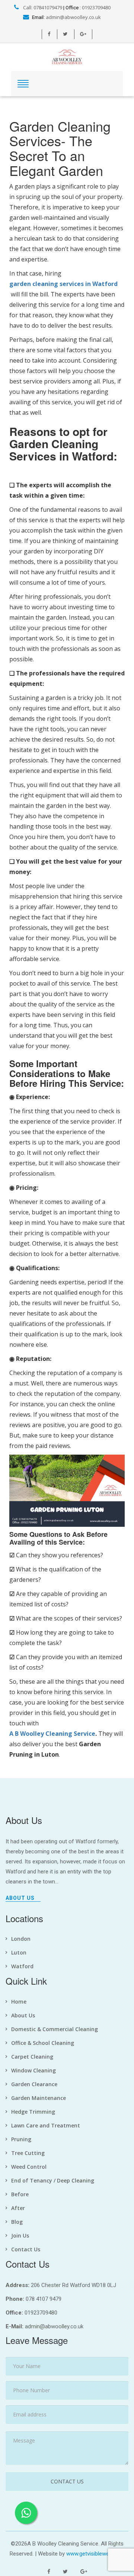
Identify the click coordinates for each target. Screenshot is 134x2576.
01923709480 (96, 7)
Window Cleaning (33, 2070)
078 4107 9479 (44, 2299)
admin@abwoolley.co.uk (73, 17)
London (21, 1939)
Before (20, 2194)
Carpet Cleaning (32, 2057)
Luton (19, 1952)
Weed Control (29, 2167)
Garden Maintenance (39, 2098)
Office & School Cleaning (43, 2043)
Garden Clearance (34, 2084)
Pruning (21, 2139)
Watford (22, 1966)
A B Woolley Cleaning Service (52, 1734)
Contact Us (26, 2249)
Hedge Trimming (33, 2112)
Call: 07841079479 (42, 7)
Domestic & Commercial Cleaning (55, 2029)
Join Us (20, 2235)
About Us (20, 1898)
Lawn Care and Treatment (46, 2125)
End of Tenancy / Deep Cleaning (53, 2180)
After (18, 2208)
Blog (17, 2222)
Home (19, 2002)
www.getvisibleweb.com (95, 2554)
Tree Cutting (28, 2153)
